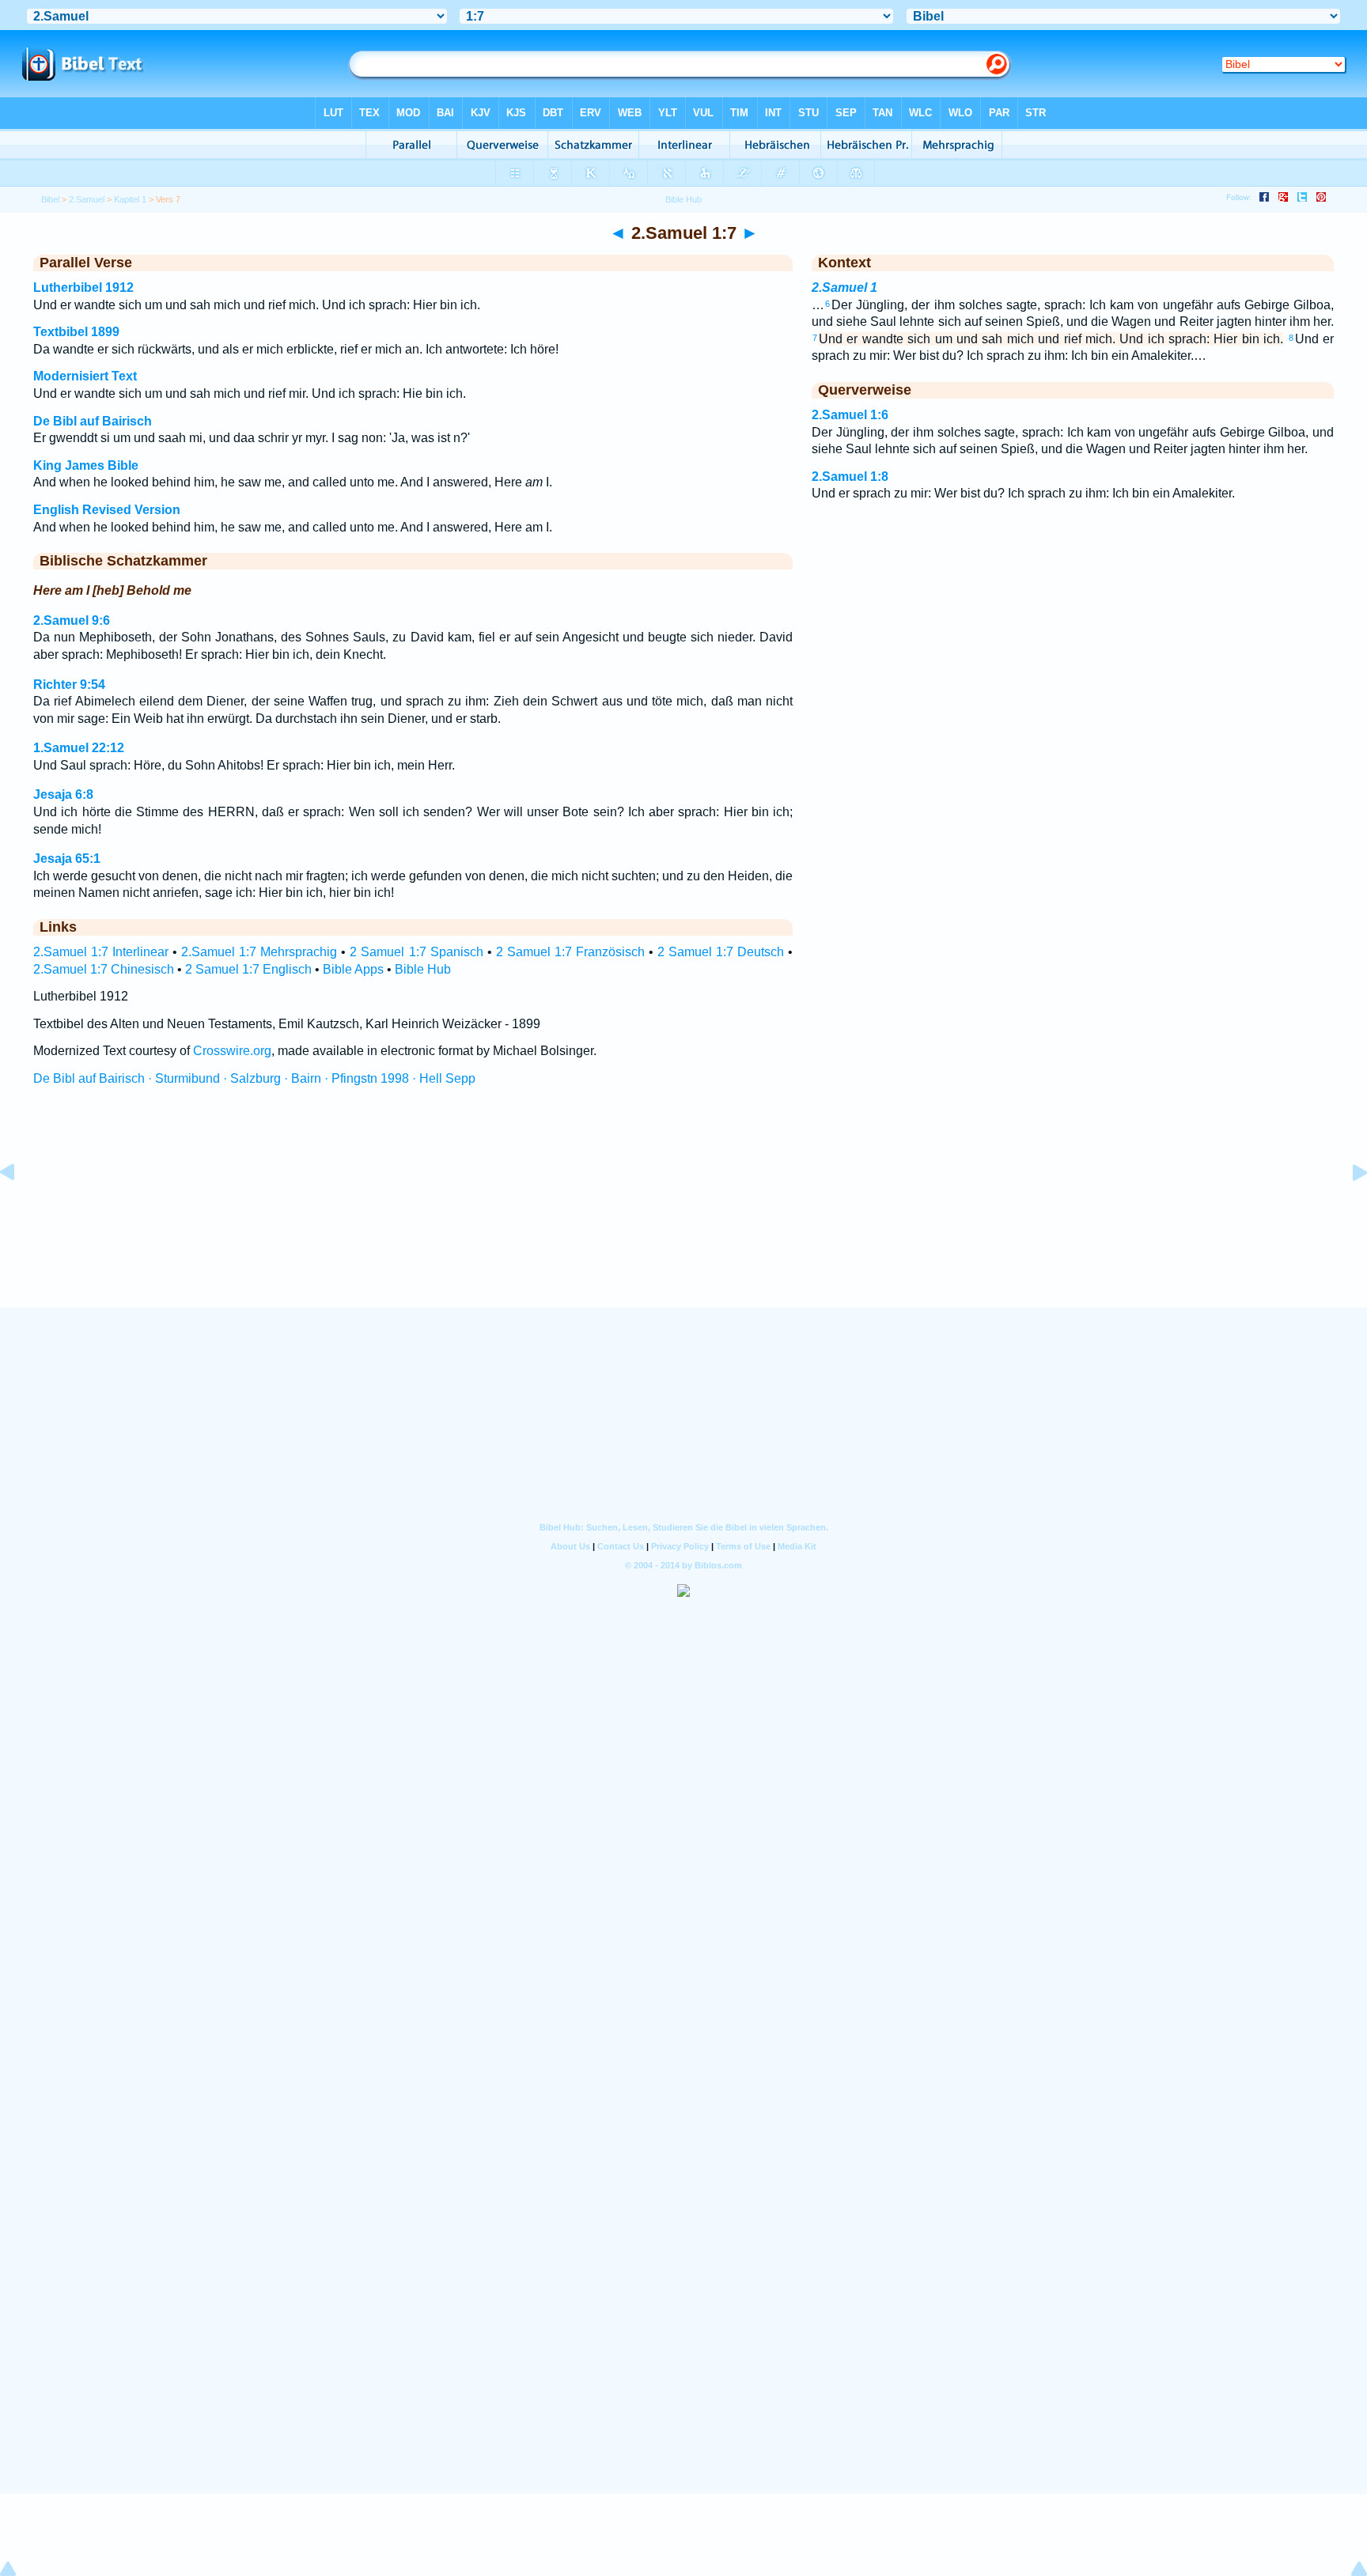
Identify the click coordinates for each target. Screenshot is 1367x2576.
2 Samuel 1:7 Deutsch (721, 952)
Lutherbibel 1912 (83, 287)
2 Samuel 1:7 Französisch (570, 952)
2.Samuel (87, 199)
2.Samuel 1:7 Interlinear (101, 952)
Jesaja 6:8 (63, 794)
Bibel (50, 199)
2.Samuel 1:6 (850, 415)
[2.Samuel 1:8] (1347, 1208)
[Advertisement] (683, 1212)
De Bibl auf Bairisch (93, 421)
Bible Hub (423, 969)
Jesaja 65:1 (67, 859)
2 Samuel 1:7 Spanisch (416, 952)
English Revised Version (107, 510)
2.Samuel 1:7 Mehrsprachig (259, 952)
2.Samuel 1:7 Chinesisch (104, 969)
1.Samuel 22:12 (79, 748)
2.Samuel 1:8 (850, 477)
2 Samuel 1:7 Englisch (248, 969)
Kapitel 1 (130, 199)
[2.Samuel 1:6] (20, 1208)
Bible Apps (353, 969)
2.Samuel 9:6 (72, 620)
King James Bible (86, 465)
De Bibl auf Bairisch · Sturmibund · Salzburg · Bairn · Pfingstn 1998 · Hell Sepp (254, 1078)
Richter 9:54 (69, 685)
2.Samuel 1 (844, 287)
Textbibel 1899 (76, 332)
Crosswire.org (232, 1051)
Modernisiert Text (85, 376)
